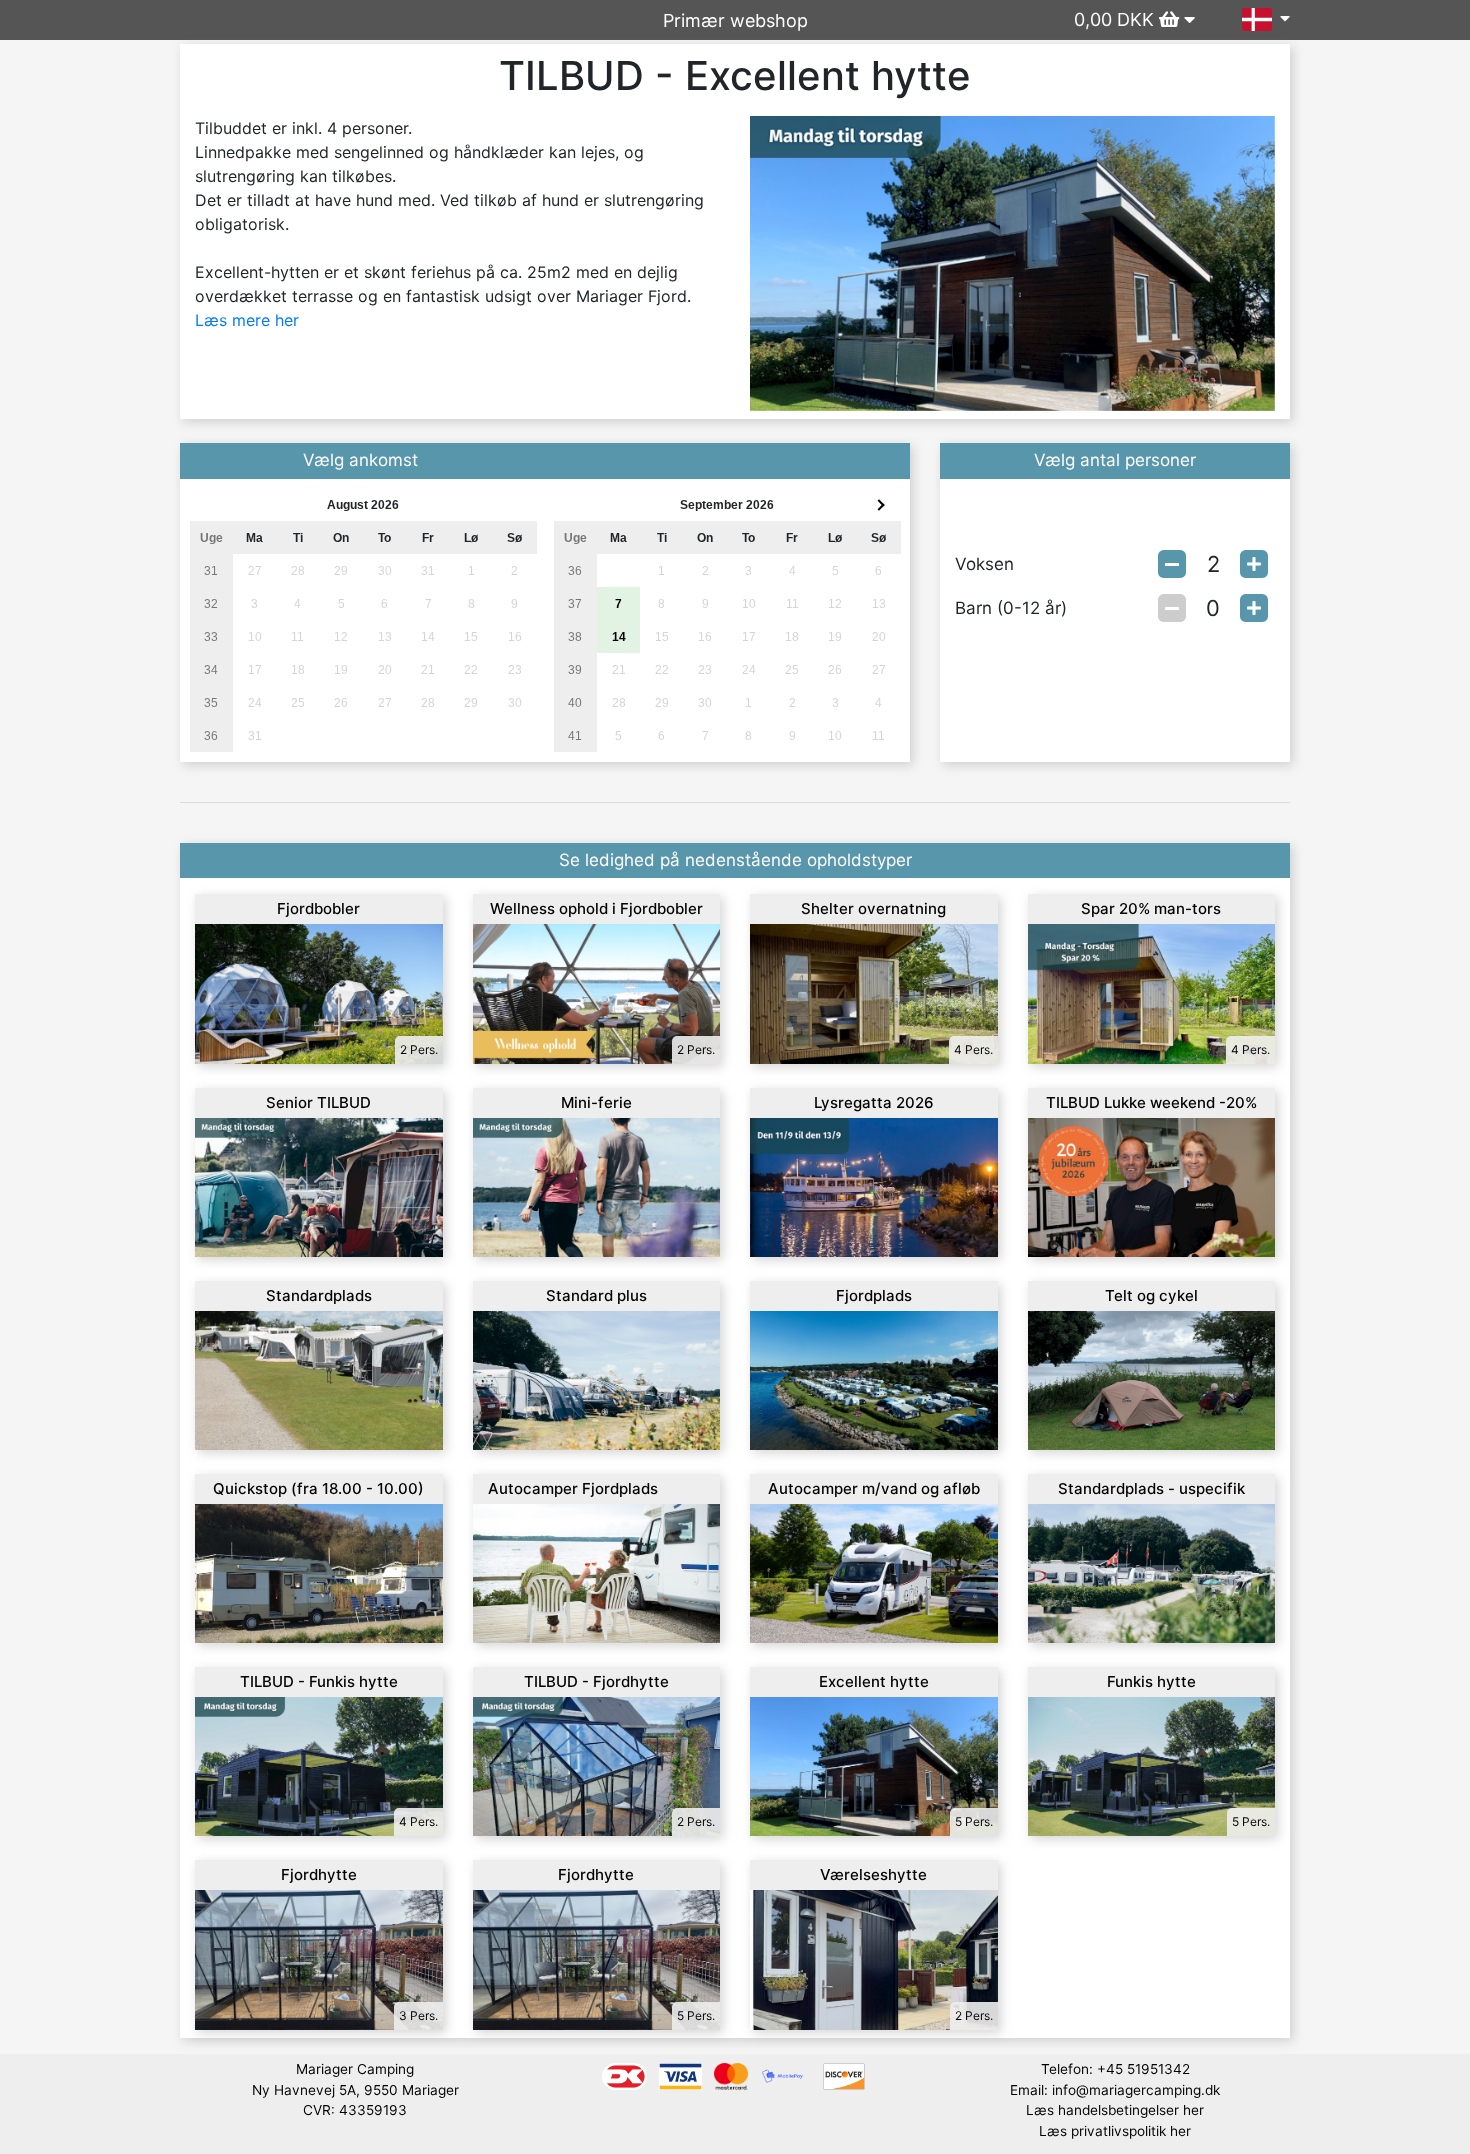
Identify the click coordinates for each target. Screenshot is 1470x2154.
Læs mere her (247, 320)
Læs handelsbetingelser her (1115, 2110)
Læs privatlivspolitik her (1115, 2131)
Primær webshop (735, 20)
